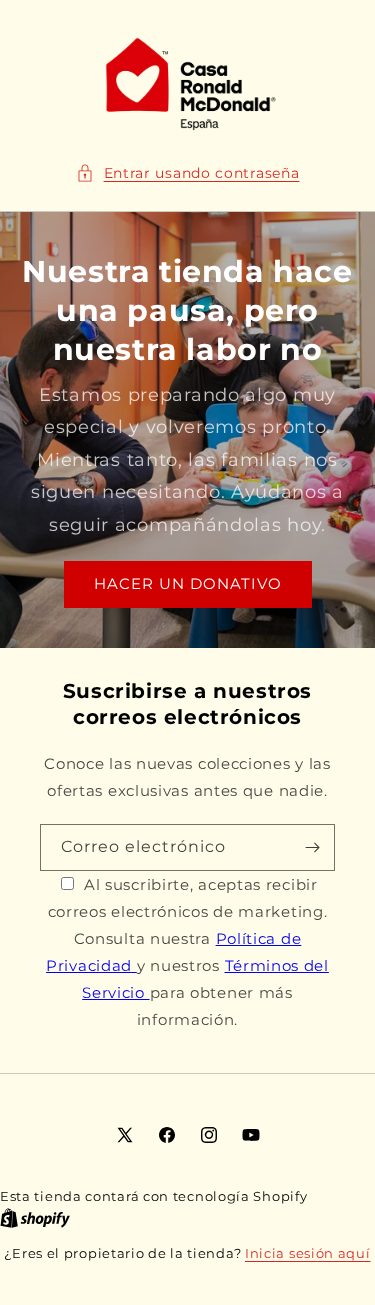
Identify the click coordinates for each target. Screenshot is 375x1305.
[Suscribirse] (312, 847)
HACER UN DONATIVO (188, 584)
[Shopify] (35, 1218)
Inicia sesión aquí (308, 1253)
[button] (188, 173)
